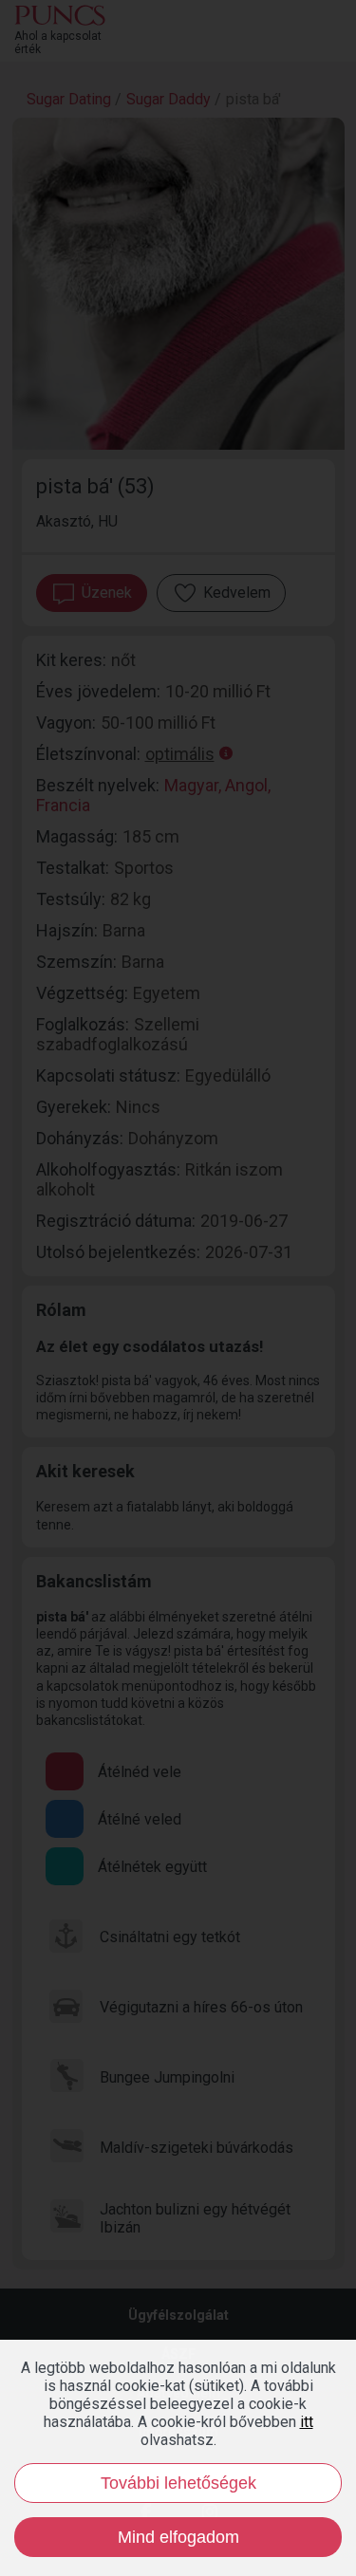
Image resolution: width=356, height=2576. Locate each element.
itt (307, 2422)
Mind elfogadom (178, 2537)
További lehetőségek (178, 2483)
